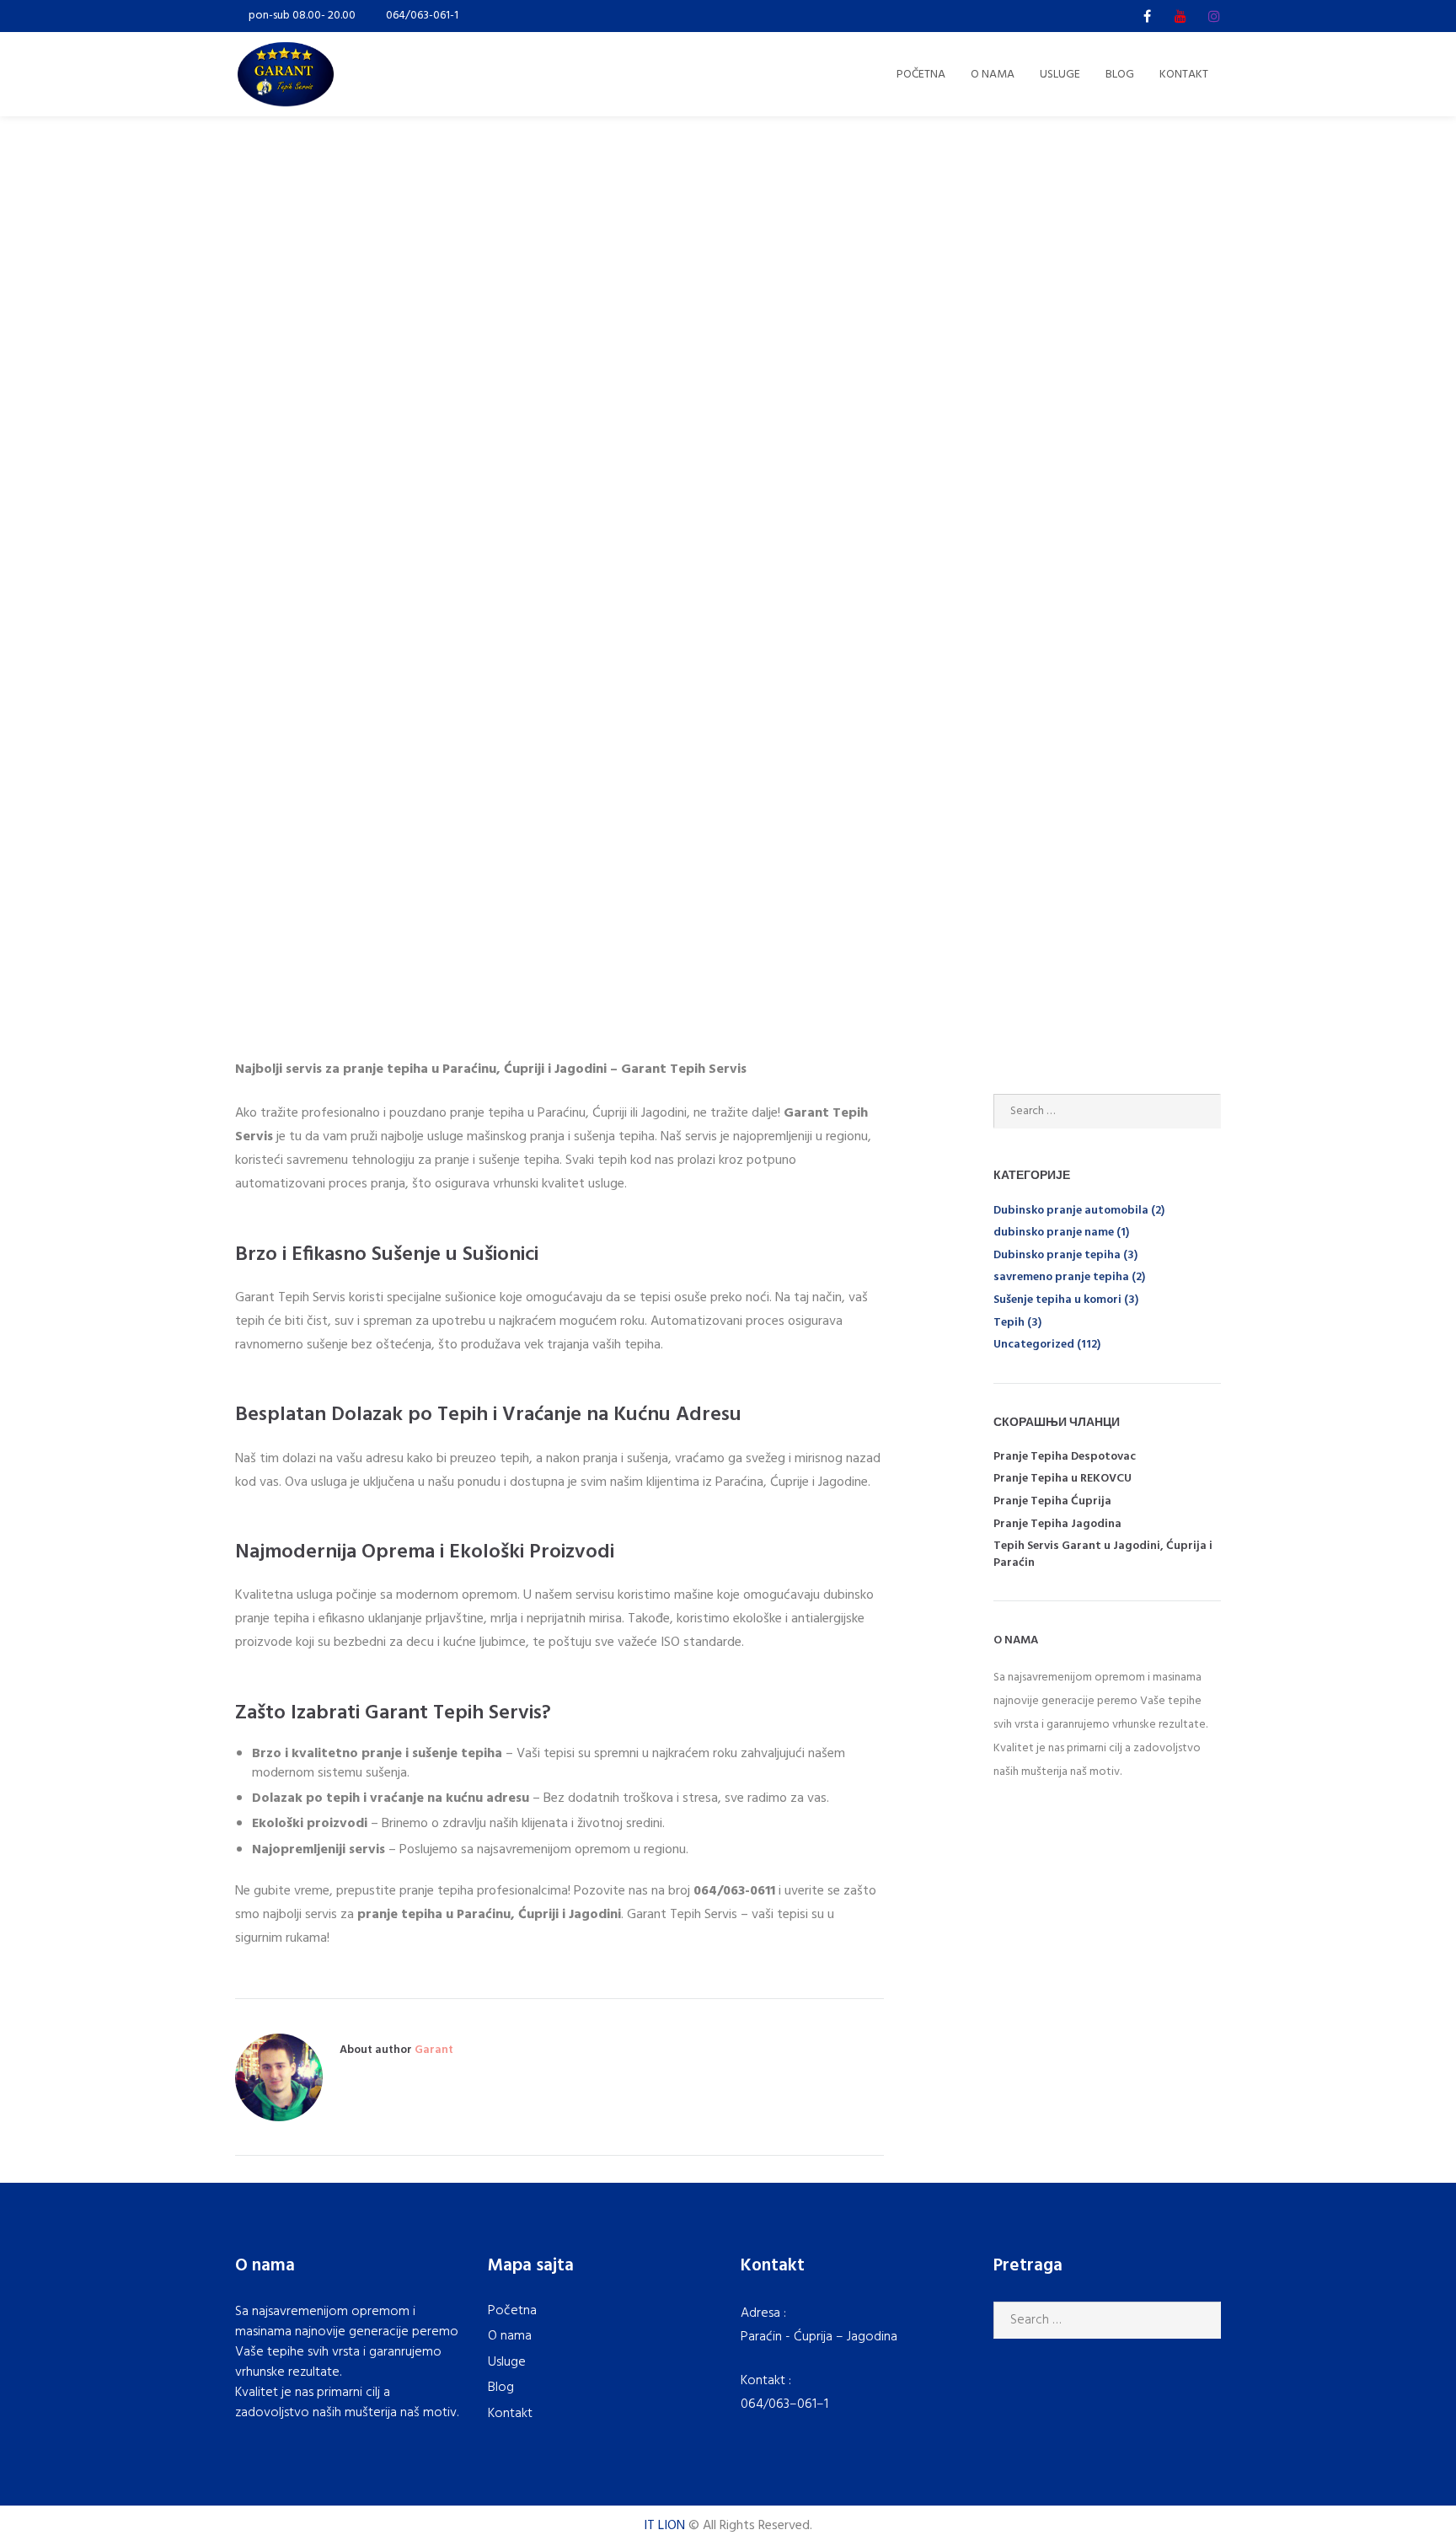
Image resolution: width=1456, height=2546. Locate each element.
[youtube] (1180, 16)
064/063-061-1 (422, 16)
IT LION (664, 2526)
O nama (510, 2336)
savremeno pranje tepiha (1061, 1277)
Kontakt (510, 2414)
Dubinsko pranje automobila (1071, 1211)
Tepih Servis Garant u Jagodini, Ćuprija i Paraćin (1103, 1554)
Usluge (507, 2362)
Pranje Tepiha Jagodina (1057, 1524)
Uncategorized (1034, 1345)
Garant (434, 2050)
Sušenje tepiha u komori (1057, 1300)
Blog (501, 2388)
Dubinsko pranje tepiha (1057, 1255)
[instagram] (1214, 16)
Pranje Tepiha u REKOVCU (1063, 1479)
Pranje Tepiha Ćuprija (1052, 1501)
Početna (512, 2311)
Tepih (1009, 1323)
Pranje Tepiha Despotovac (1065, 1457)
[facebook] (1147, 16)
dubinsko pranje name (1054, 1233)
